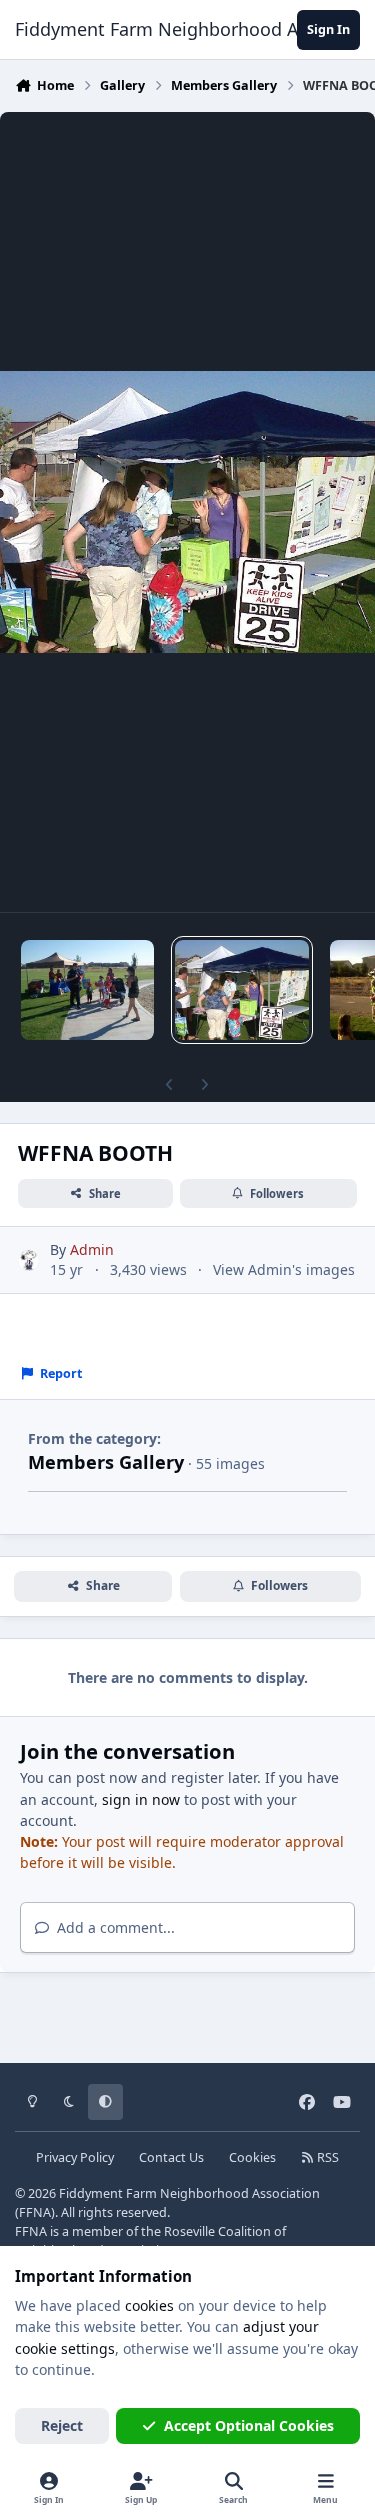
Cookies (252, 2157)
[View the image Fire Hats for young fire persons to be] (87, 990)
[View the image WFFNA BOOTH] (241, 990)
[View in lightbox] (187, 512)
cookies (149, 2305)
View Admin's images (284, 1269)
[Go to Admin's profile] (28, 1260)
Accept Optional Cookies (249, 2425)
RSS (326, 2157)
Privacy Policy (75, 2157)
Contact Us (171, 2157)
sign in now (141, 1799)
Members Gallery (106, 1462)
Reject (62, 2425)
